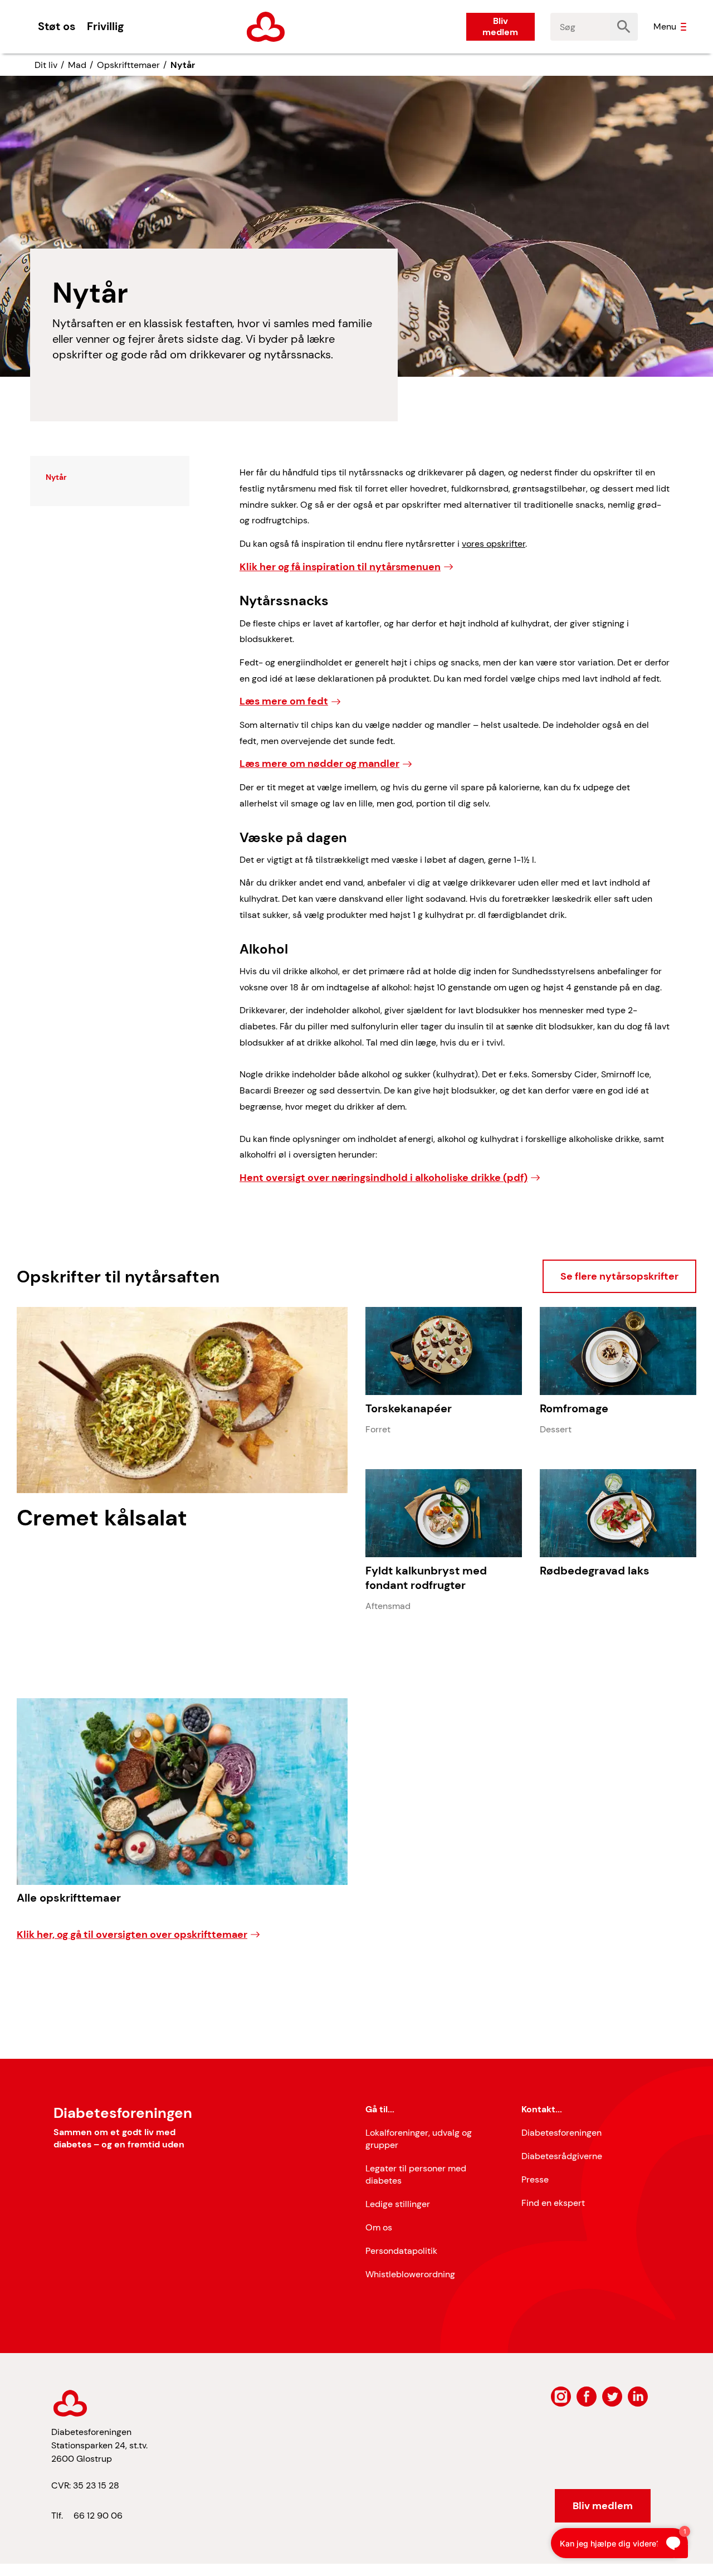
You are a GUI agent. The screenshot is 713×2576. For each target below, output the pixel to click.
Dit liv (46, 65)
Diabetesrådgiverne (562, 2156)
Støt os (57, 26)
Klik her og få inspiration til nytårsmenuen (340, 567)
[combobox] (580, 27)
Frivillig (105, 26)
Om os (379, 2227)
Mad (77, 65)
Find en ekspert (553, 2203)
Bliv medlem (500, 26)
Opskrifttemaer (128, 65)
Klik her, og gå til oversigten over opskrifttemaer (132, 1935)
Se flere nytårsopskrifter (619, 1276)
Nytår (183, 65)
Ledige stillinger (398, 2204)
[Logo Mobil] (266, 27)
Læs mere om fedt (284, 701)
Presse (535, 2179)
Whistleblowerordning (410, 2274)
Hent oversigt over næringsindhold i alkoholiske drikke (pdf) (384, 1178)
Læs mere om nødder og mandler (319, 764)
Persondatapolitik (401, 2251)
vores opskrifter (494, 544)
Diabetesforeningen (561, 2133)
